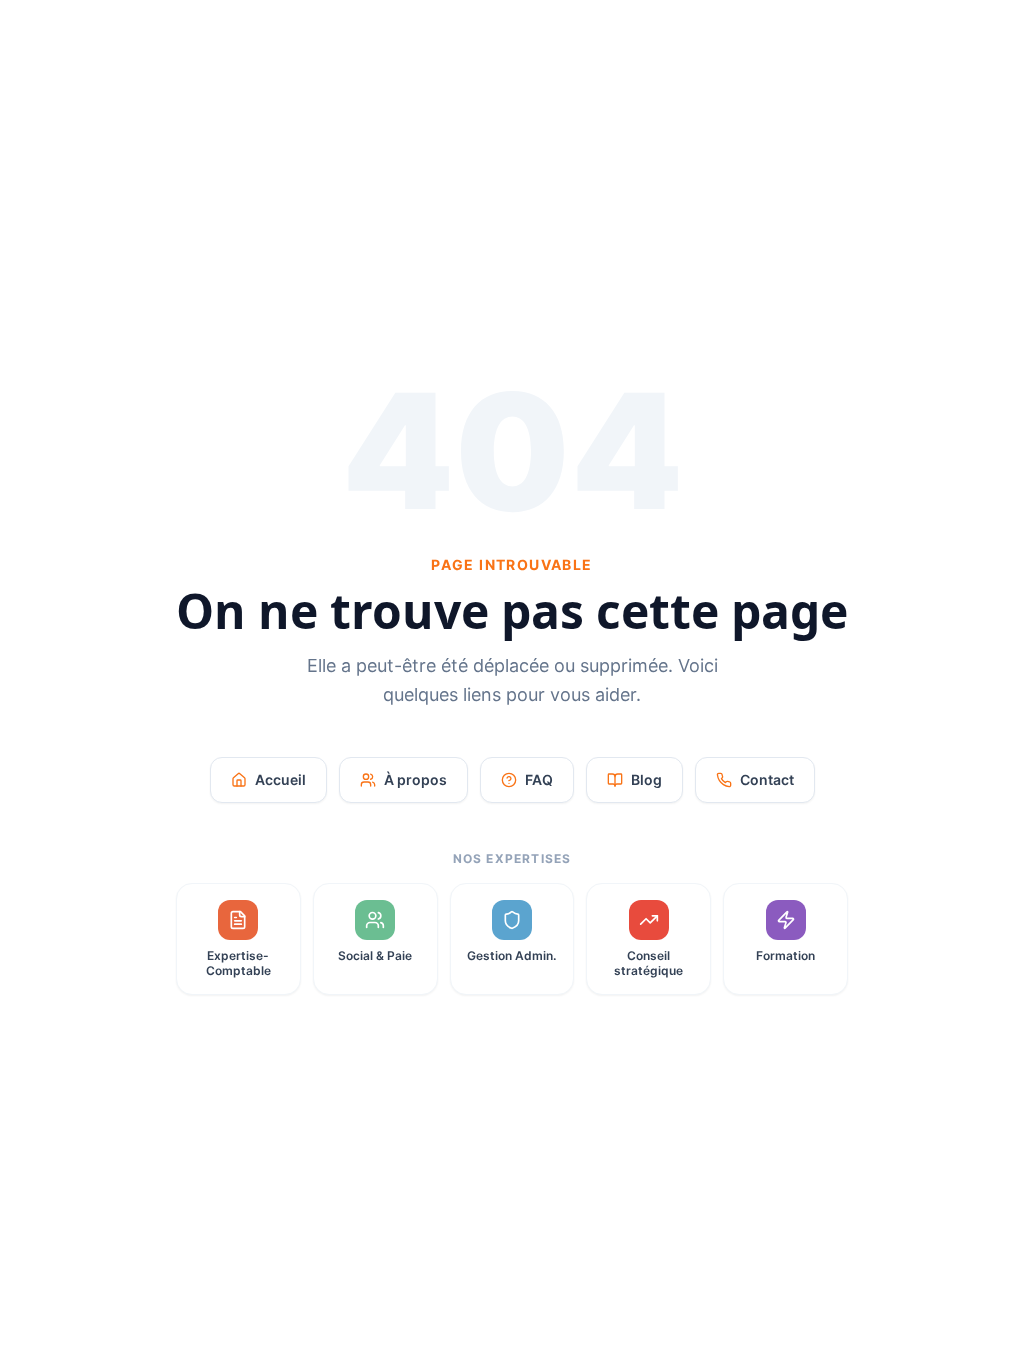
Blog (646, 779)
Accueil (280, 779)
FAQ (539, 779)
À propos (415, 779)
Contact (767, 779)
